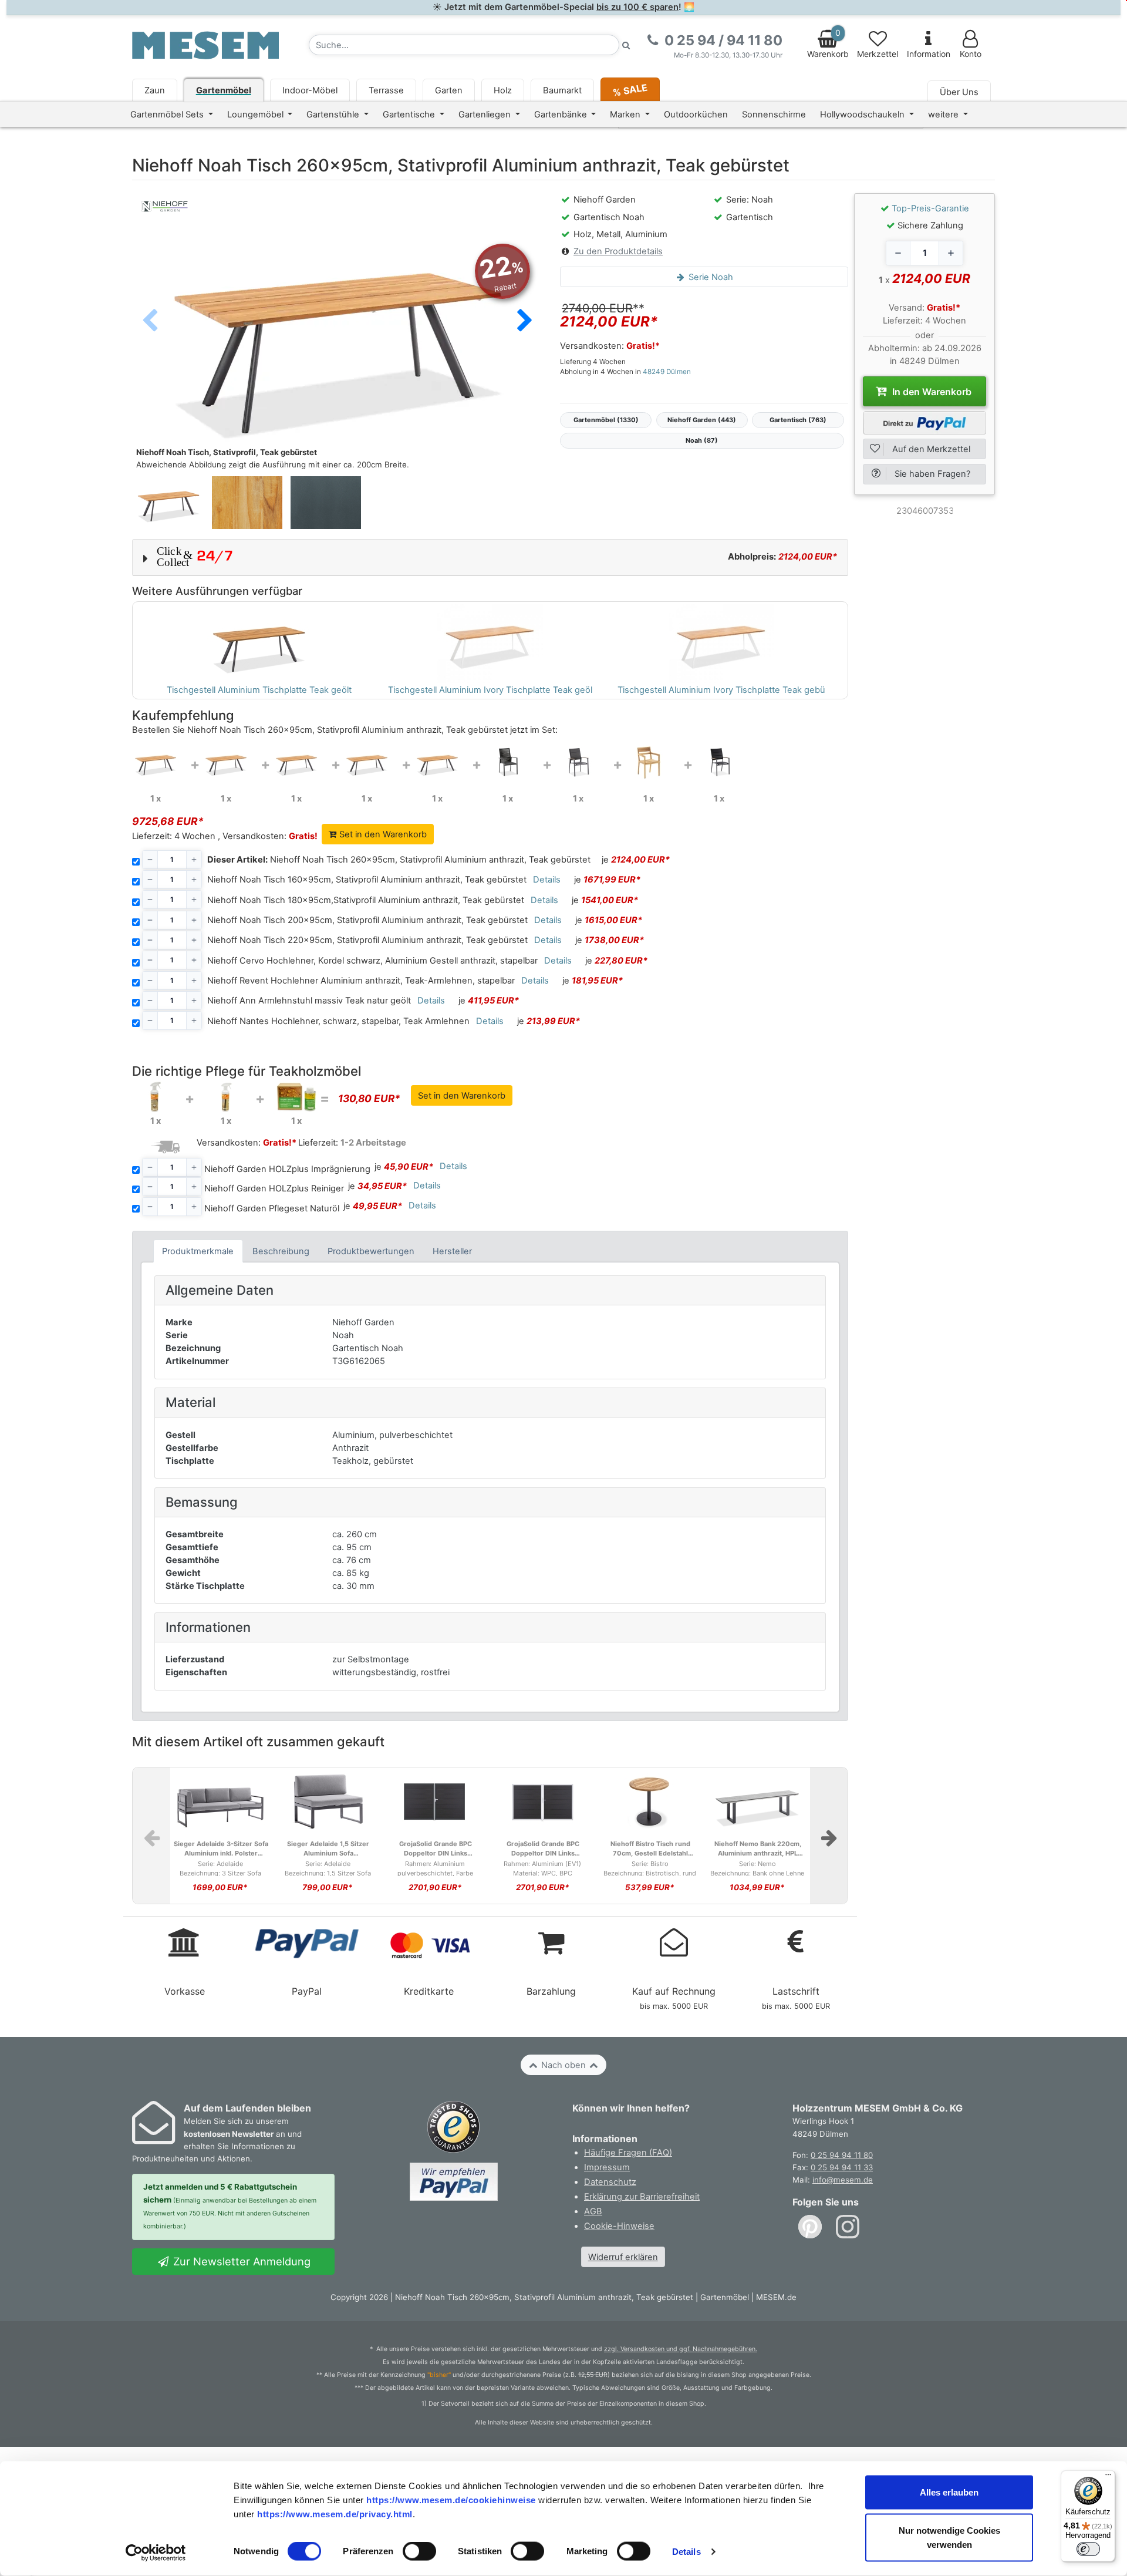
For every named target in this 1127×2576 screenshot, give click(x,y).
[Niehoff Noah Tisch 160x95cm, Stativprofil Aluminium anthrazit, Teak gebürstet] (226, 762)
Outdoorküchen (696, 115)
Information (929, 54)
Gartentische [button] (410, 115)
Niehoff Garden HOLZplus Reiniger (274, 1188)
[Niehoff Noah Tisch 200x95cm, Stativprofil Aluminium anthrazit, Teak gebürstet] (367, 762)
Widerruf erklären (623, 2257)
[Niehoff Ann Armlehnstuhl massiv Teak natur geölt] (649, 762)
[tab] (198, 1251)
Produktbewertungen (371, 1251)
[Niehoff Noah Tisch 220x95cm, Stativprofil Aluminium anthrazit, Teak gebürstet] (437, 762)
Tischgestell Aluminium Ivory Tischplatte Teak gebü (721, 690)
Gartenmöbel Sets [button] (168, 115)
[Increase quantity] (951, 253)
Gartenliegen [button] (486, 115)
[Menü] (1108, 2477)
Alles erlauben (949, 2492)
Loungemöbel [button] (257, 115)
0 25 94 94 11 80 (842, 2155)
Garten (449, 90)
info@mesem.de (843, 2180)
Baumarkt (562, 90)
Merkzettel (878, 54)
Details (686, 2552)
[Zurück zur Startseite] (205, 45)
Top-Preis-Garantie (930, 208)
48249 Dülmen (667, 372)
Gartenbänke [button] (562, 115)
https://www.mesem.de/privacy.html (335, 2513)
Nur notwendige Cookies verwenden (949, 2538)
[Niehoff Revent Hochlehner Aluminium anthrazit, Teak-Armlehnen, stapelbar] (578, 762)
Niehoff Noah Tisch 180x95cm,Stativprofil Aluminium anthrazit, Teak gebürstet (366, 900)
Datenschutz (610, 2182)
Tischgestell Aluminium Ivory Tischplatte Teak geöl (490, 690)
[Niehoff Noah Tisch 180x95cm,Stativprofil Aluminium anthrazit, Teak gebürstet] (296, 762)
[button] (525, 321)
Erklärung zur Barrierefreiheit (642, 2197)
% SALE (630, 90)
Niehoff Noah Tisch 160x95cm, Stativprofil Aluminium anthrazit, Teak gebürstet (367, 880)
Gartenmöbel (224, 90)
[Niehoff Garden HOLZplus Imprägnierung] (156, 1096)
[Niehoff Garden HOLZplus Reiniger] (226, 1096)
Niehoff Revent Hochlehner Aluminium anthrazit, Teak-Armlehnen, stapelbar (361, 981)
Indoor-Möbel (310, 90)
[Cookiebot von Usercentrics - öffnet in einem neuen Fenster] (156, 2553)
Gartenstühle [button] (334, 115)
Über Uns (959, 92)
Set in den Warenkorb (382, 834)
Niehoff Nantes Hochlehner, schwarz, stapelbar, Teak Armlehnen (338, 1021)
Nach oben (563, 2065)
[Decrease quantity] (898, 253)
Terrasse (386, 90)
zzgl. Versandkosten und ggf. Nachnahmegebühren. (681, 2349)
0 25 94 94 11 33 (842, 2167)
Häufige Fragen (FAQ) (628, 2153)
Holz (503, 90)
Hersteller (452, 1251)
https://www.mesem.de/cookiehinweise (451, 2499)
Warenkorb (828, 43)
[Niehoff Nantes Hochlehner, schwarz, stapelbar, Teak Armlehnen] (719, 762)
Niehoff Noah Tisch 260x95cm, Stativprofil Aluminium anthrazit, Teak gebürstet (399, 860)
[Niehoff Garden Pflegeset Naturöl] (296, 1096)
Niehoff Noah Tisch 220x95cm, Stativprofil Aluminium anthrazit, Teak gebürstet (367, 940)
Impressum (607, 2167)
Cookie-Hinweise (619, 2226)
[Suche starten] (626, 45)
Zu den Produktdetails (618, 251)
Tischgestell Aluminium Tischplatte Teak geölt (259, 690)
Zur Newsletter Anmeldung (240, 2261)
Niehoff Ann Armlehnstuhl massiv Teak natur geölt (309, 1001)
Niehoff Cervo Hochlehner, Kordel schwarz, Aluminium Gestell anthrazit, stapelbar (372, 961)
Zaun (155, 90)
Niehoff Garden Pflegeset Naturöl (272, 1208)
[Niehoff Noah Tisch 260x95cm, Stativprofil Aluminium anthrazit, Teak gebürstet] (156, 762)
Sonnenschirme (774, 115)
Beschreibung (281, 1251)
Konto (971, 54)
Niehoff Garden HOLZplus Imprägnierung (287, 1169)
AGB (593, 2211)
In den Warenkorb (931, 392)
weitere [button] (944, 115)
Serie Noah (710, 277)
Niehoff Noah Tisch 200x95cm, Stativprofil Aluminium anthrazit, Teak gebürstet (367, 920)
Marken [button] (626, 115)
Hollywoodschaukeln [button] (863, 115)
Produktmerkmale (198, 1251)
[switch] (419, 2551)
